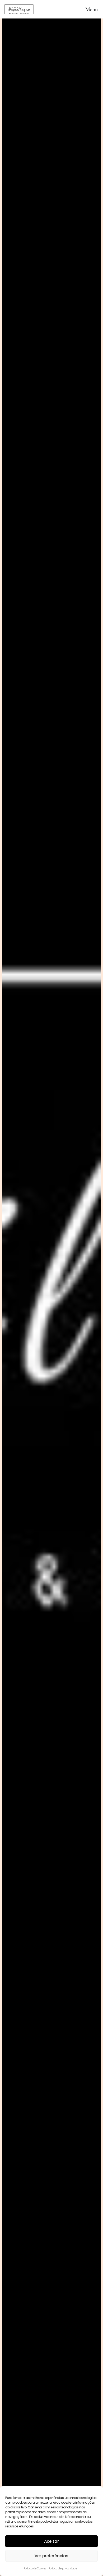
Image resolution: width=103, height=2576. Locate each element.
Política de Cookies (35, 2568)
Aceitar (51, 2541)
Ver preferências (51, 2556)
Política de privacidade (63, 2568)
